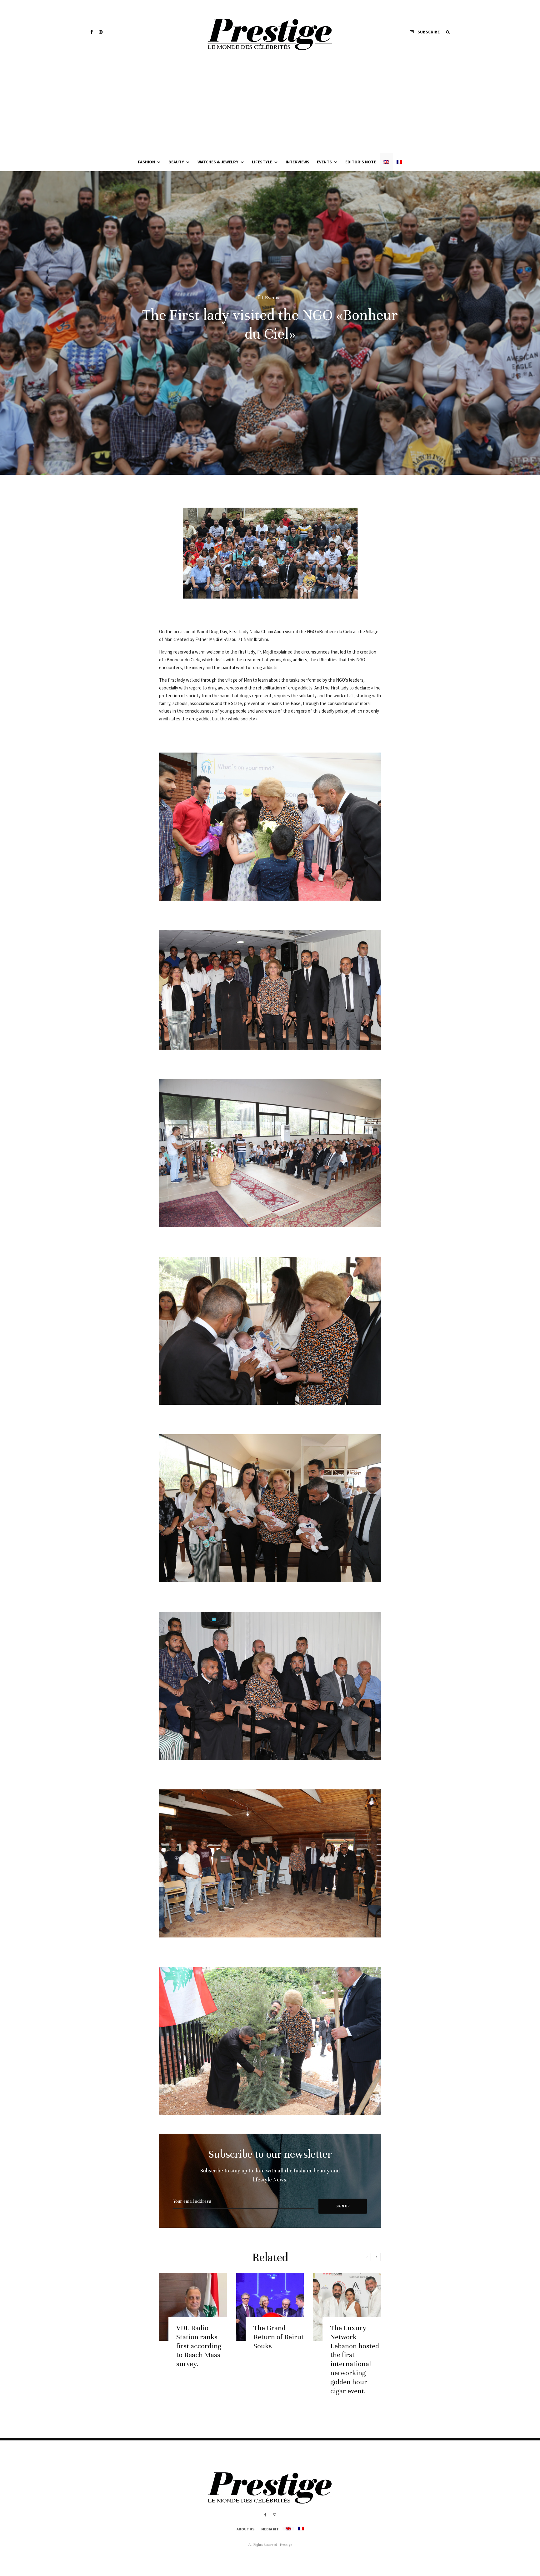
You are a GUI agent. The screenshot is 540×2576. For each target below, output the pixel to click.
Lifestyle (262, 162)
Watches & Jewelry (218, 162)
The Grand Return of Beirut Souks (279, 2337)
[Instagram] (101, 32)
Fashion (146, 162)
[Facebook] (92, 32)
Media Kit (270, 2529)
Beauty (176, 162)
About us (245, 2529)
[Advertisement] (270, 106)
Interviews (297, 162)
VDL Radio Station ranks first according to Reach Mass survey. (199, 2346)
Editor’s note (361, 162)
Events (324, 162)
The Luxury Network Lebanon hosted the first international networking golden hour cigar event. (355, 2359)
